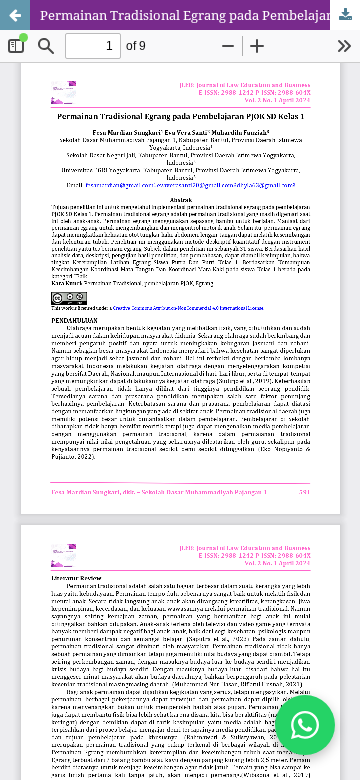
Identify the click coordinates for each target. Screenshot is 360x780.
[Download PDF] (345, 15)
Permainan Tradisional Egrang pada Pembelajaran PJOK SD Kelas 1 (200, 15)
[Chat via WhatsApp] (305, 725)
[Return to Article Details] (15, 15)
